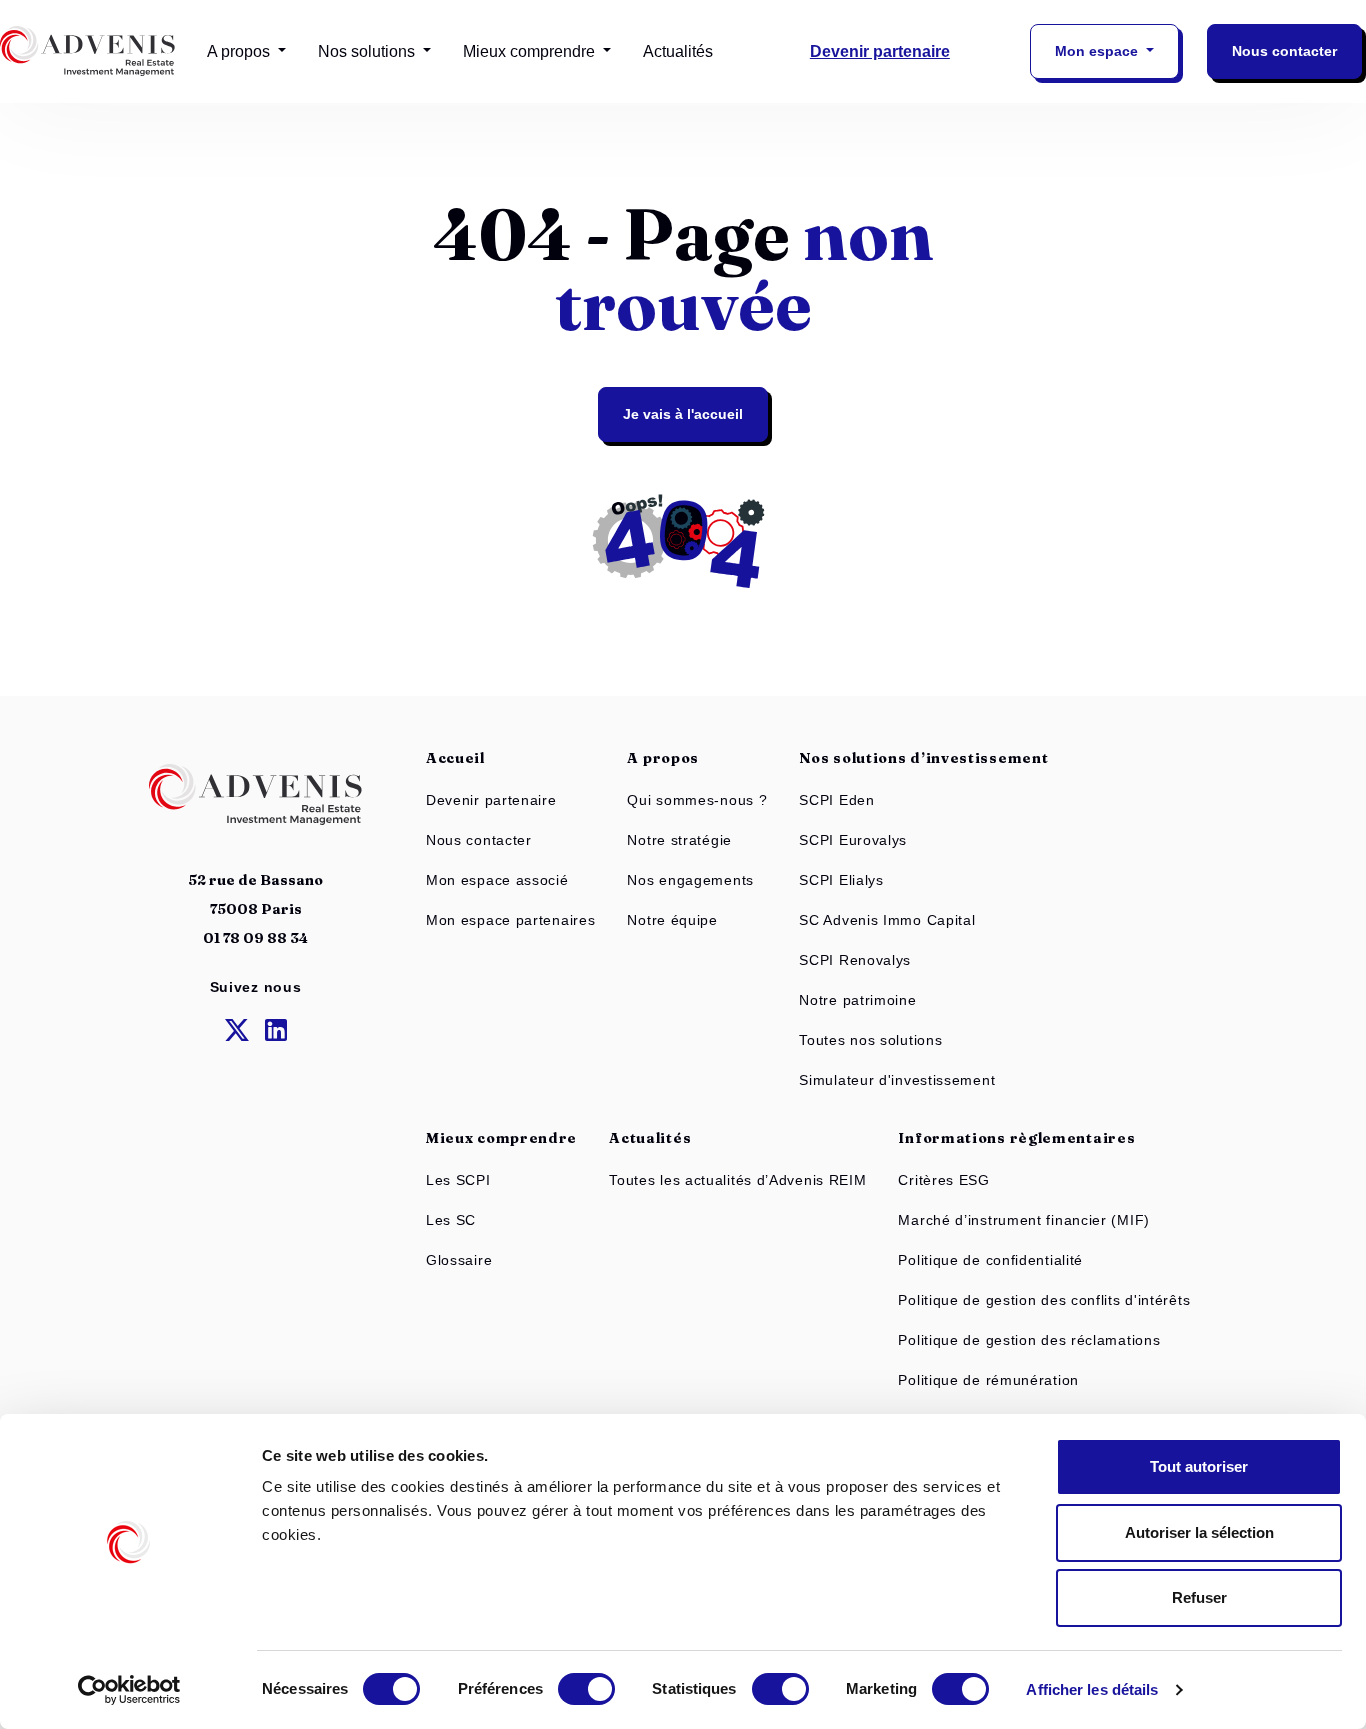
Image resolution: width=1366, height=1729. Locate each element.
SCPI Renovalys (855, 960)
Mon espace (1098, 51)
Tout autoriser (1199, 1466)
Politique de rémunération (988, 1380)
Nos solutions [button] (368, 51)
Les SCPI (458, 1180)
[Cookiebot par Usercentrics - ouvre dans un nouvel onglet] (129, 1690)
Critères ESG (943, 1180)
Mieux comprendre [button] (531, 51)
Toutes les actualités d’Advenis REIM (737, 1180)
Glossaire (459, 1260)
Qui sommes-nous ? (697, 800)
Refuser (1199, 1597)
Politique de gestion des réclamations (1029, 1340)
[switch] (586, 1689)
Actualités (678, 51)
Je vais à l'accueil (683, 414)
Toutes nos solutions (870, 1040)
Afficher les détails (1092, 1689)
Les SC (451, 1220)
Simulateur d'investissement (897, 1080)
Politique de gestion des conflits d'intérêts (1044, 1300)
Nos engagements (690, 880)
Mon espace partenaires (510, 920)
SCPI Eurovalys (853, 840)
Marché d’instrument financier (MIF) (1024, 1220)
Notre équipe (672, 920)
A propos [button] (240, 51)
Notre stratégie (679, 840)
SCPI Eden (836, 800)
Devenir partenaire (880, 51)
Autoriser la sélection (1199, 1532)
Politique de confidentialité (990, 1260)
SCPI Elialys (841, 880)
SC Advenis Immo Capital (887, 920)
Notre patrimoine (857, 1000)
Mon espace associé (497, 880)
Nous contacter (1284, 51)
